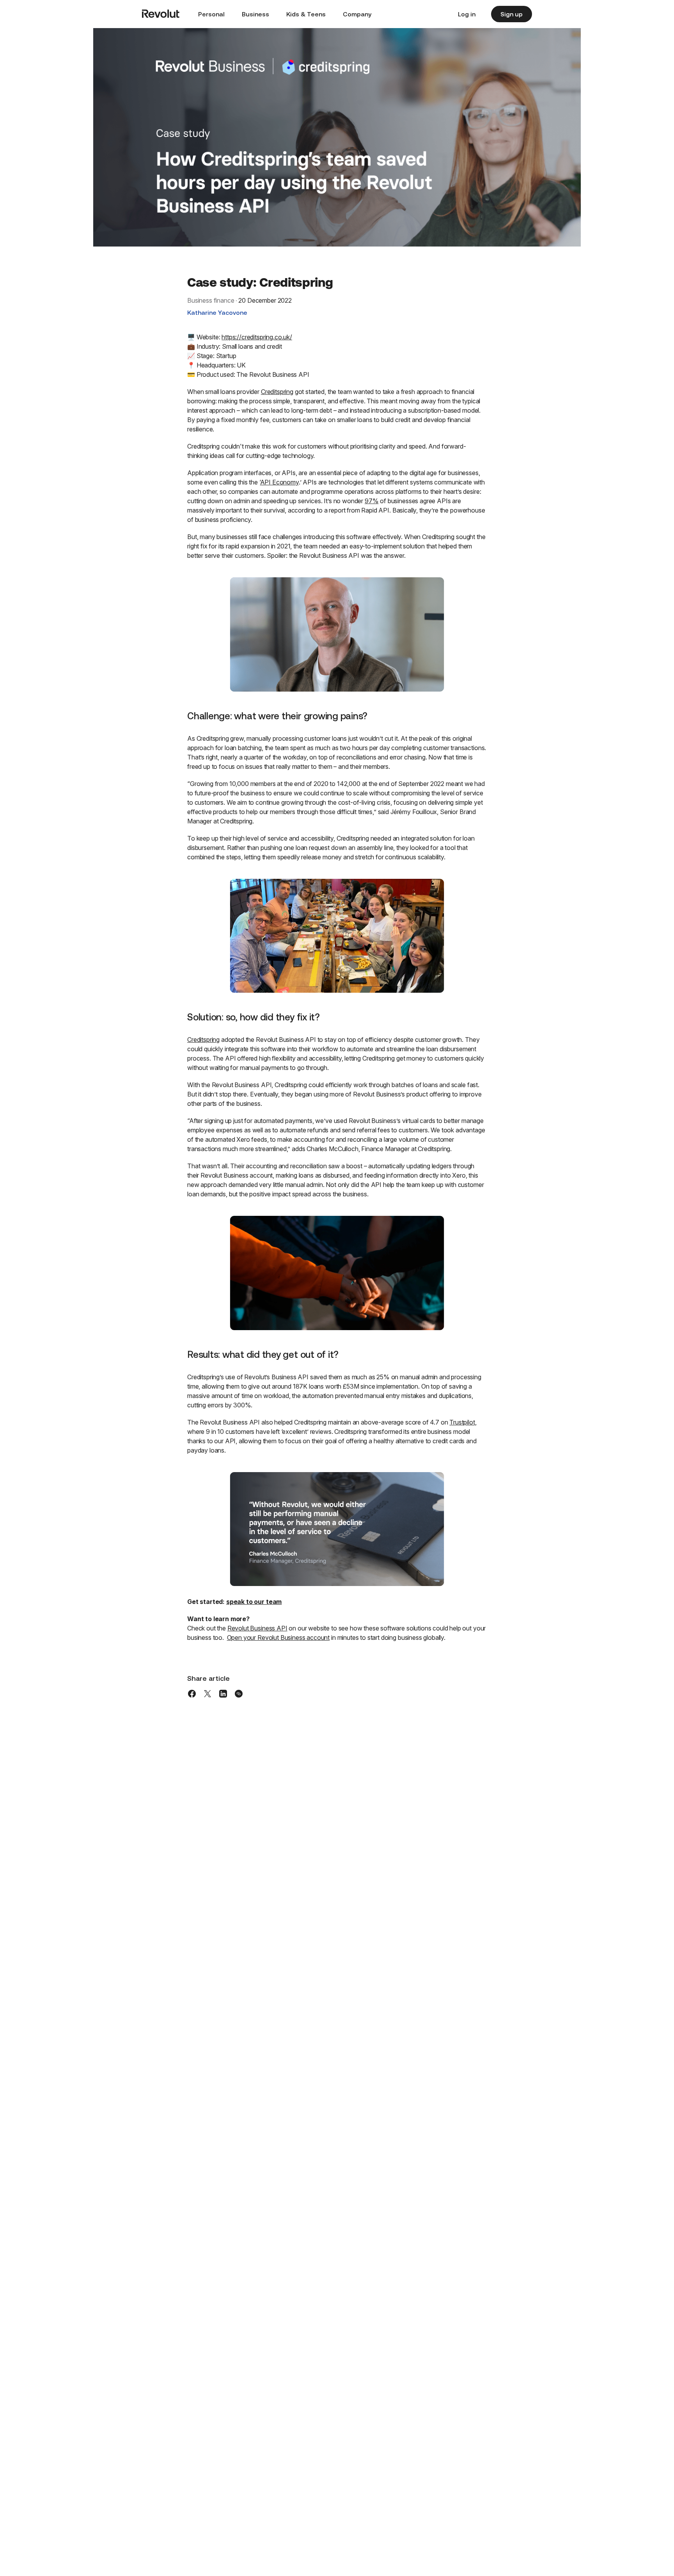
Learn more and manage (540, 2490)
